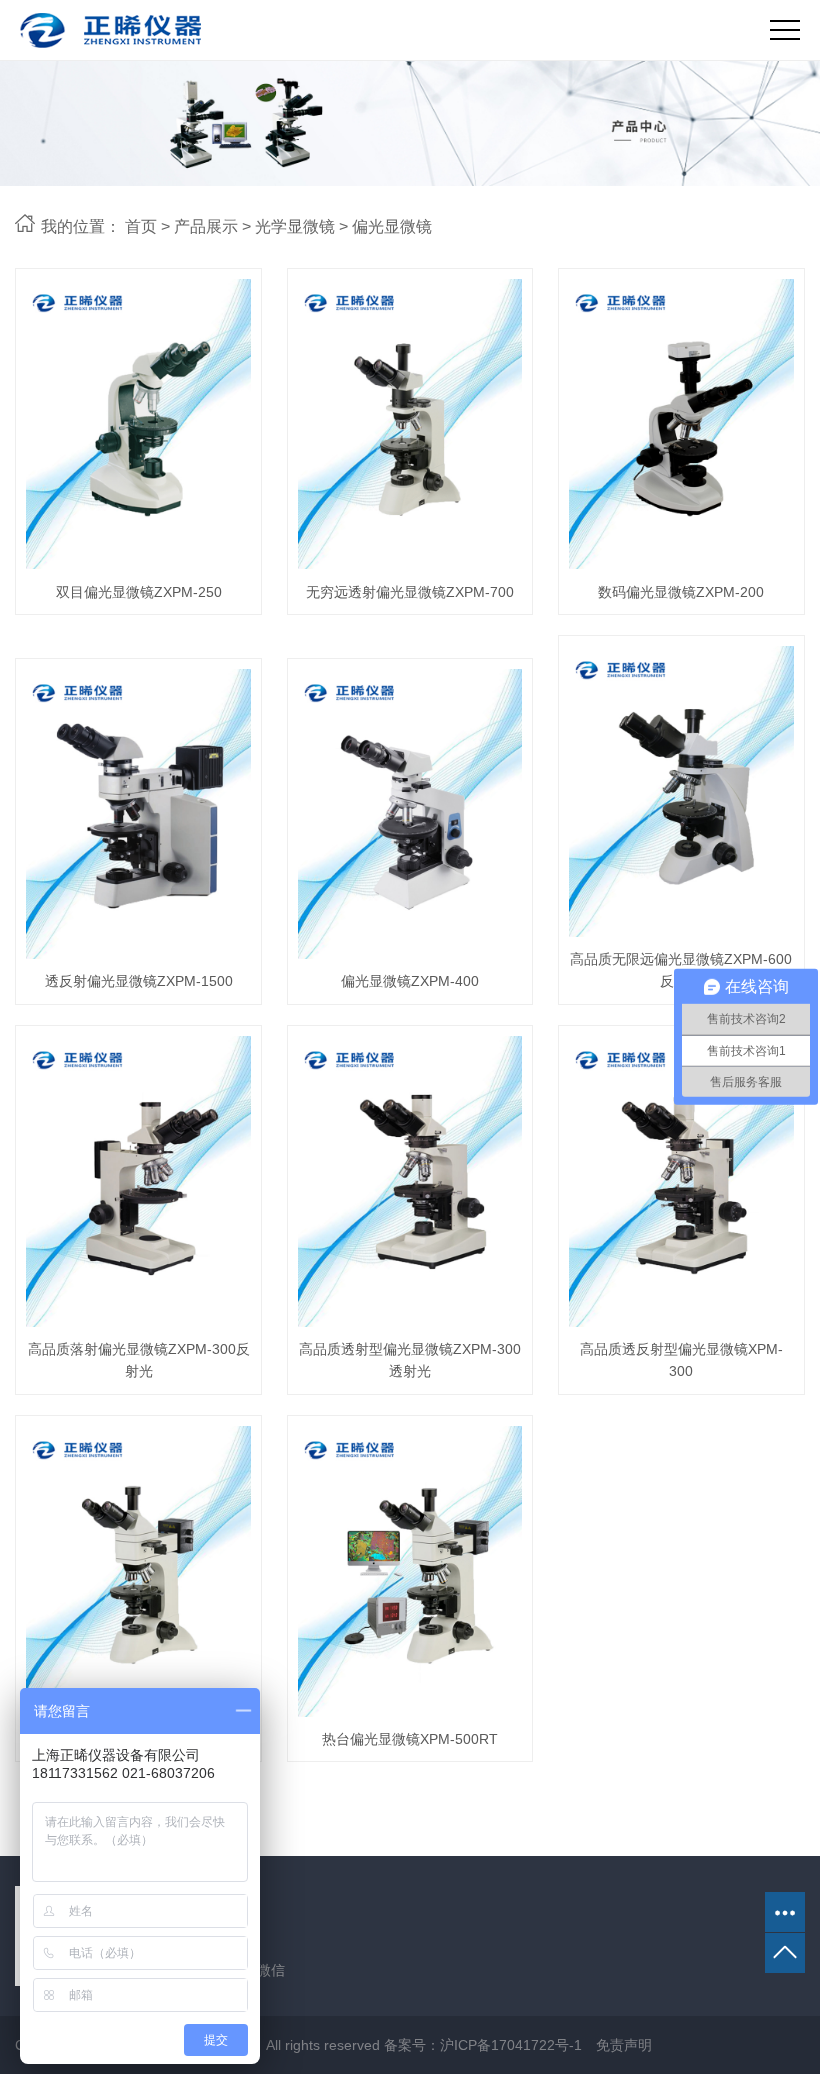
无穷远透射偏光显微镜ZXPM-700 (410, 592)
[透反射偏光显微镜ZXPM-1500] (138, 814)
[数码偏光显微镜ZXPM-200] (681, 424)
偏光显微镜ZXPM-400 (410, 981)
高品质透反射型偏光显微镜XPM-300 (681, 1360)
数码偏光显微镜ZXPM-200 (681, 592)
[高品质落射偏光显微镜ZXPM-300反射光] (138, 1181)
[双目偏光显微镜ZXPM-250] (138, 424)
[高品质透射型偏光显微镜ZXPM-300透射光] (410, 1181)
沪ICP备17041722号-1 (511, 2045)
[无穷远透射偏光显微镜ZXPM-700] (410, 424)
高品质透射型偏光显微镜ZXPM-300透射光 (410, 1360)
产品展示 (206, 226)
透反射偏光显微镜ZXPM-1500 (139, 981)
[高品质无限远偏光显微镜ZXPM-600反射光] (681, 791)
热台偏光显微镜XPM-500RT (410, 1739)
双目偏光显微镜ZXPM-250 (139, 592)
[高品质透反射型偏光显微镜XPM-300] (681, 1181)
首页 (141, 226)
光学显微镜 (295, 226)
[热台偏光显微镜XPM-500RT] (410, 1571)
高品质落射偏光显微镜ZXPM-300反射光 (139, 1360)
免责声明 (624, 2045)
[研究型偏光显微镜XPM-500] (138, 1571)
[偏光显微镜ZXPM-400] (410, 814)
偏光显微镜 (392, 226)
